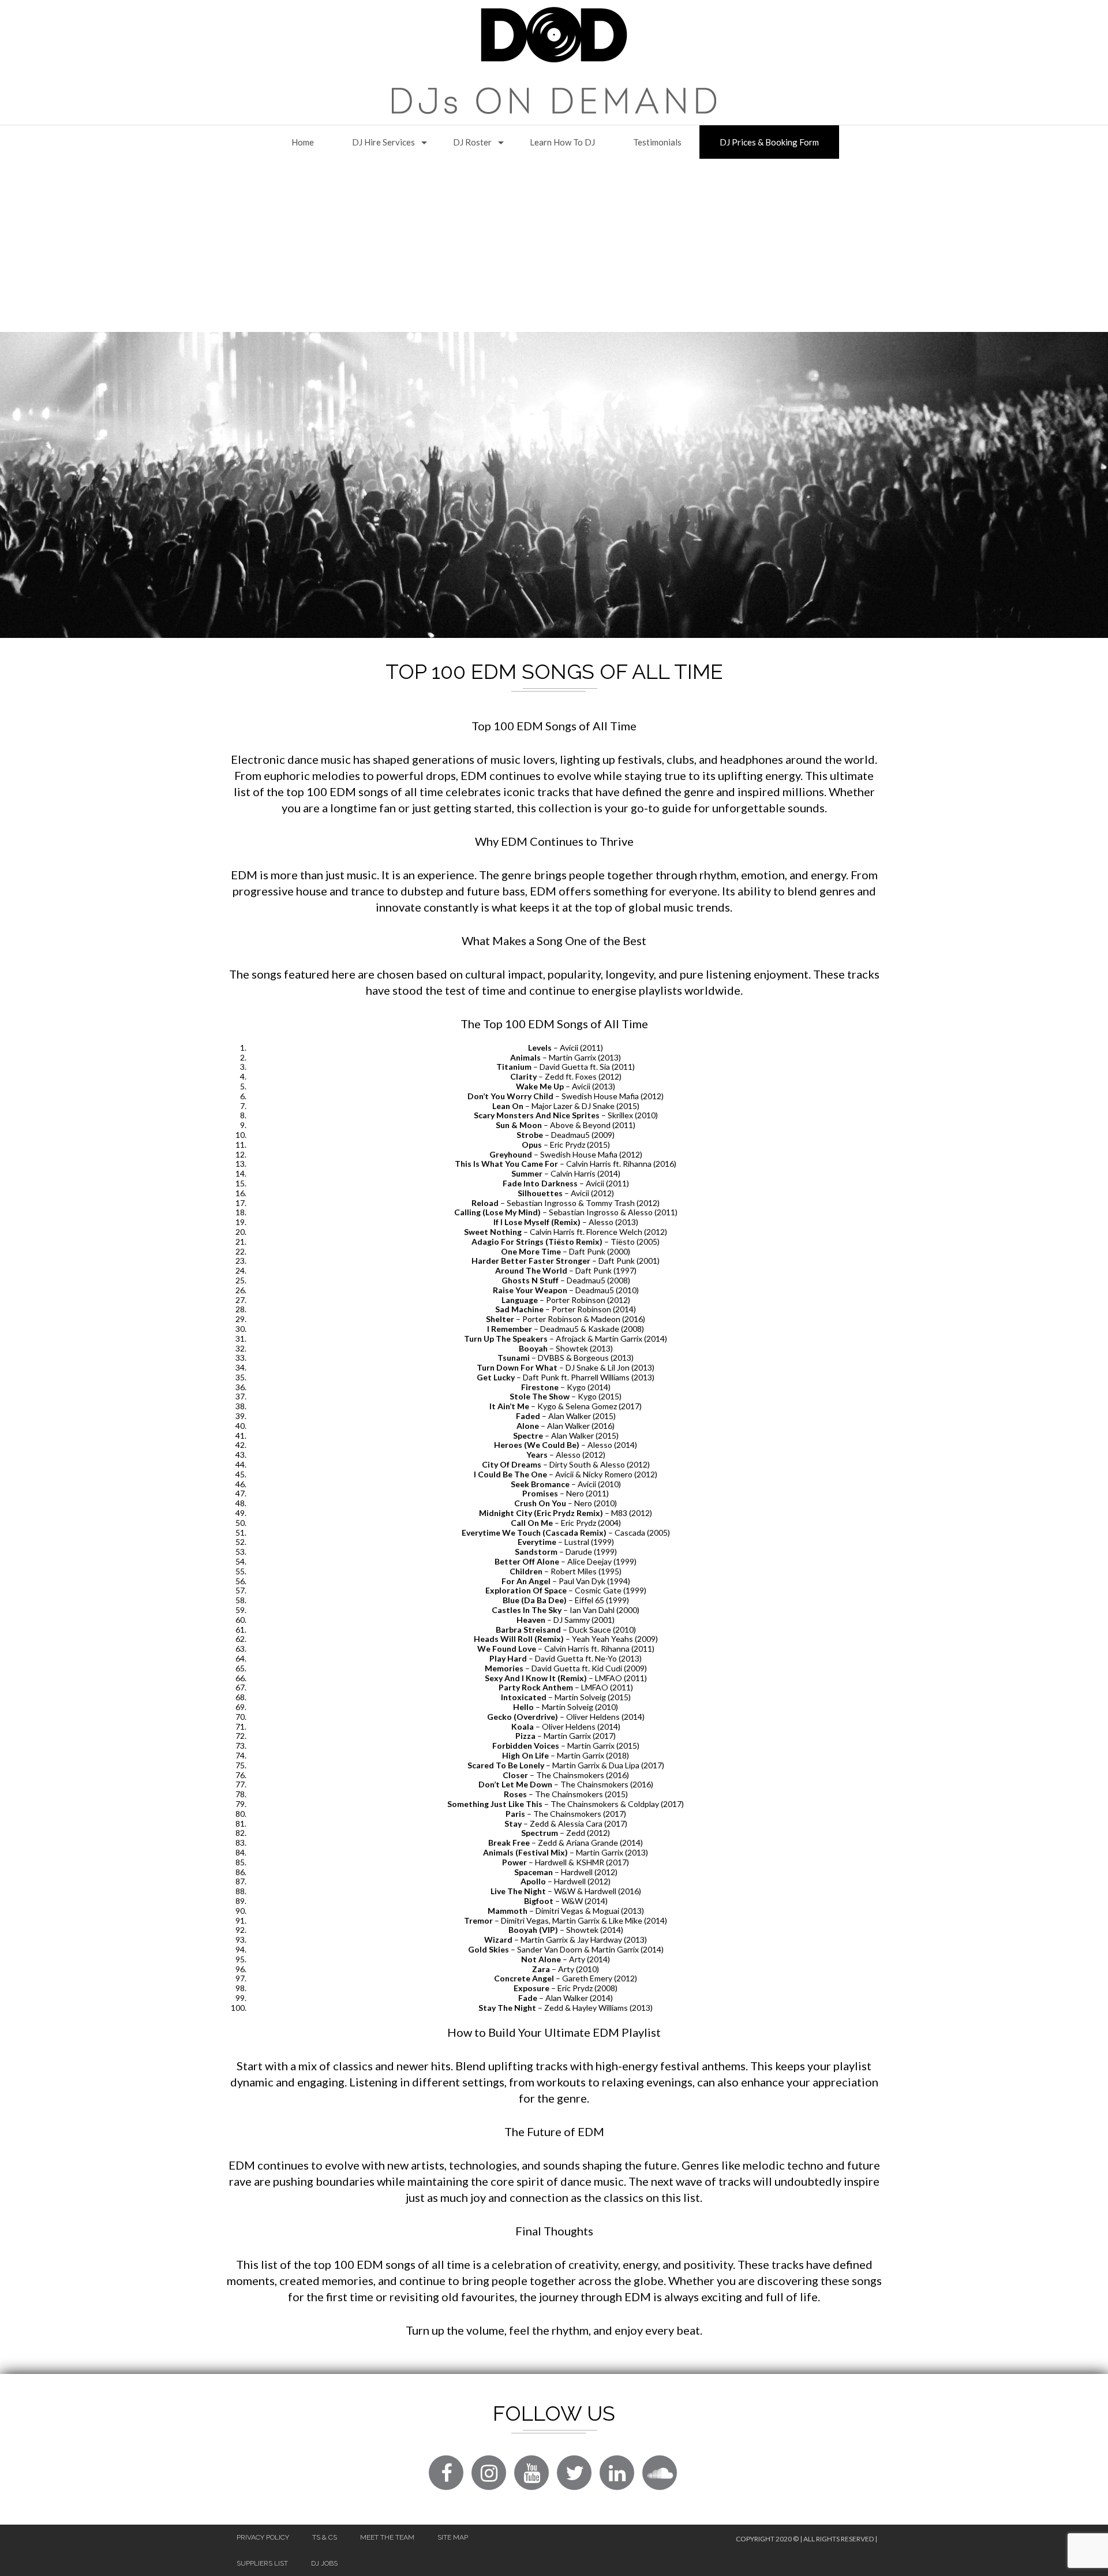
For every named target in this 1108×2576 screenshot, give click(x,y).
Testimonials (657, 142)
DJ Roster (472, 142)
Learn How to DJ (562, 142)
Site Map (453, 2537)
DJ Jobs (324, 2563)
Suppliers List (262, 2563)
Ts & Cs (325, 2537)
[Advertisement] (554, 245)
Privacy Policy (263, 2537)
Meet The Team (387, 2537)
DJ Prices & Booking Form (769, 142)
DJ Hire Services (383, 142)
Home (303, 142)
